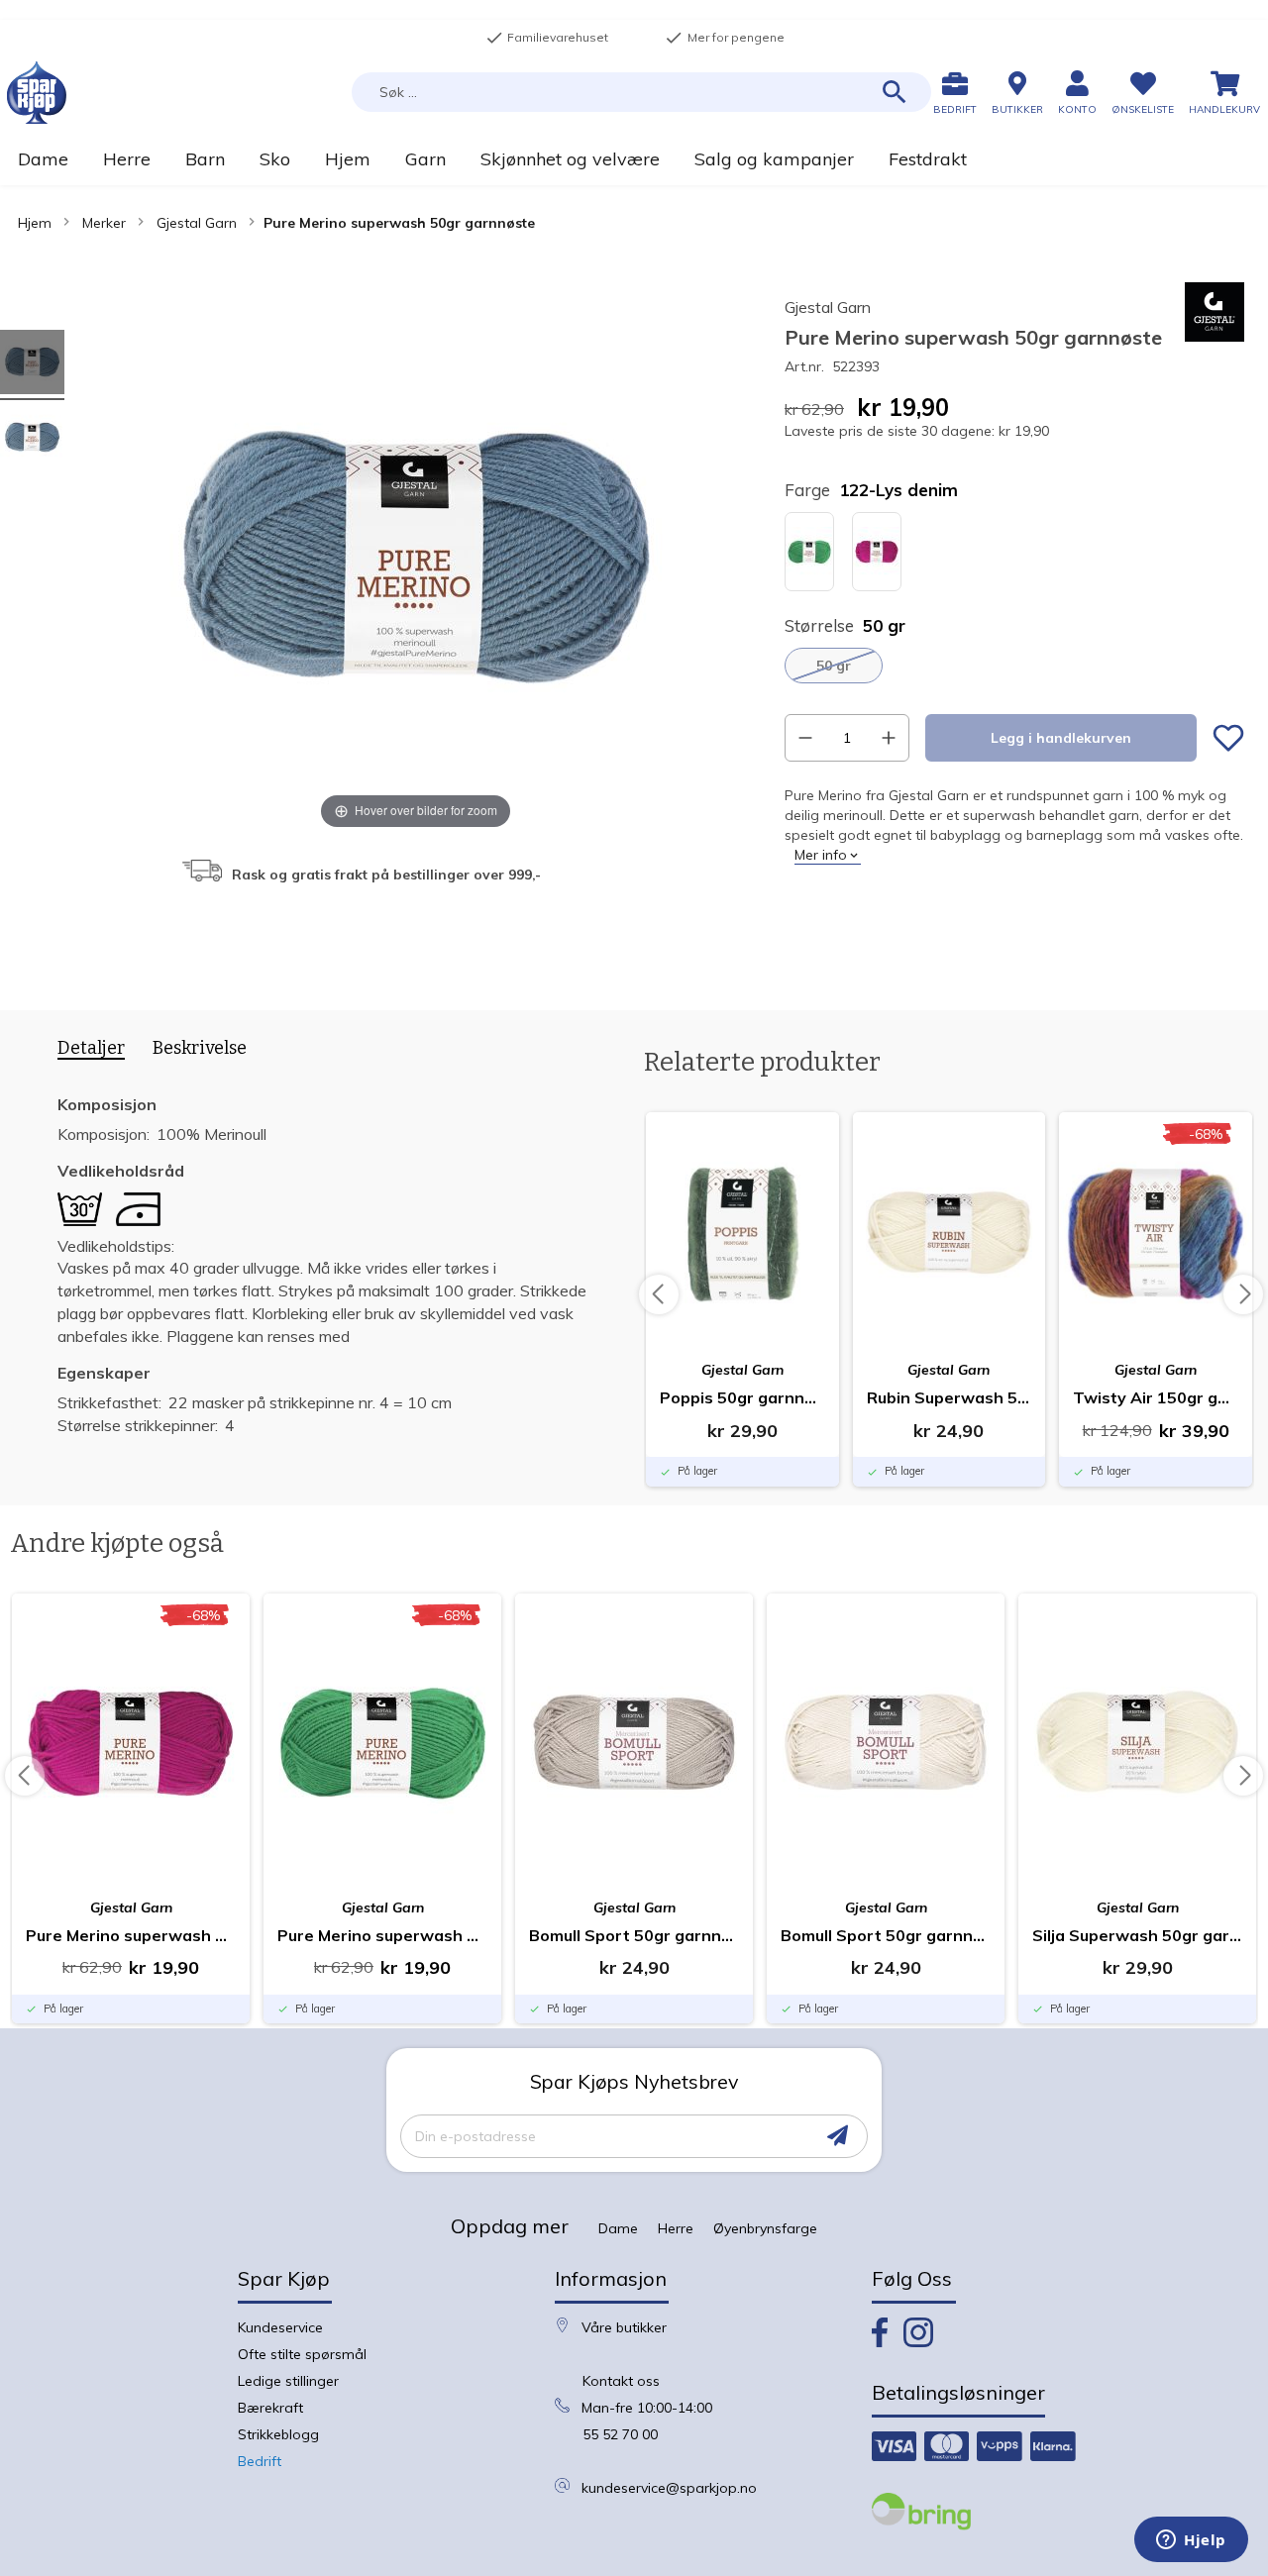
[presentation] (84, 1052)
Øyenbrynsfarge (765, 2228)
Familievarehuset (547, 38)
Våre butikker (624, 2327)
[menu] (634, 159)
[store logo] (37, 93)
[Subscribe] (838, 2136)
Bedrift (260, 2461)
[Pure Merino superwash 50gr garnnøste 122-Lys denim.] (32, 365)
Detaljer (91, 1048)
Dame (618, 2228)
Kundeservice (280, 2327)
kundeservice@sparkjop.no (669, 2488)
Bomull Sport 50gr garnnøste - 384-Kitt (634, 1935)
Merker (104, 223)
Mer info (821, 855)
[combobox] (641, 92)
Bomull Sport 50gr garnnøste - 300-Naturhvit (886, 1935)
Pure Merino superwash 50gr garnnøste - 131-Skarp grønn (382, 1935)
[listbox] (1014, 554)
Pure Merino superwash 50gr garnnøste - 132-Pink (131, 1935)
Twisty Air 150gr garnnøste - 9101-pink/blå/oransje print (1156, 1397)
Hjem (35, 223)
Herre (676, 2228)
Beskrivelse (200, 1048)
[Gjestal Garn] (1215, 337)
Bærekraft (270, 2408)
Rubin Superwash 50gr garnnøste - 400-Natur (950, 1397)
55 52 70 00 (620, 2434)
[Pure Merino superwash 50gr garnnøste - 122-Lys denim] (32, 440)
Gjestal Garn (197, 223)
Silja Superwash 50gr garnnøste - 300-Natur (1137, 1935)
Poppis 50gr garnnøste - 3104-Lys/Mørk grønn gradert (742, 1397)
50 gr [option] (834, 666)
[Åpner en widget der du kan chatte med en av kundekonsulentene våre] (1191, 2541)
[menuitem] (43, 159)
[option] (809, 552)
